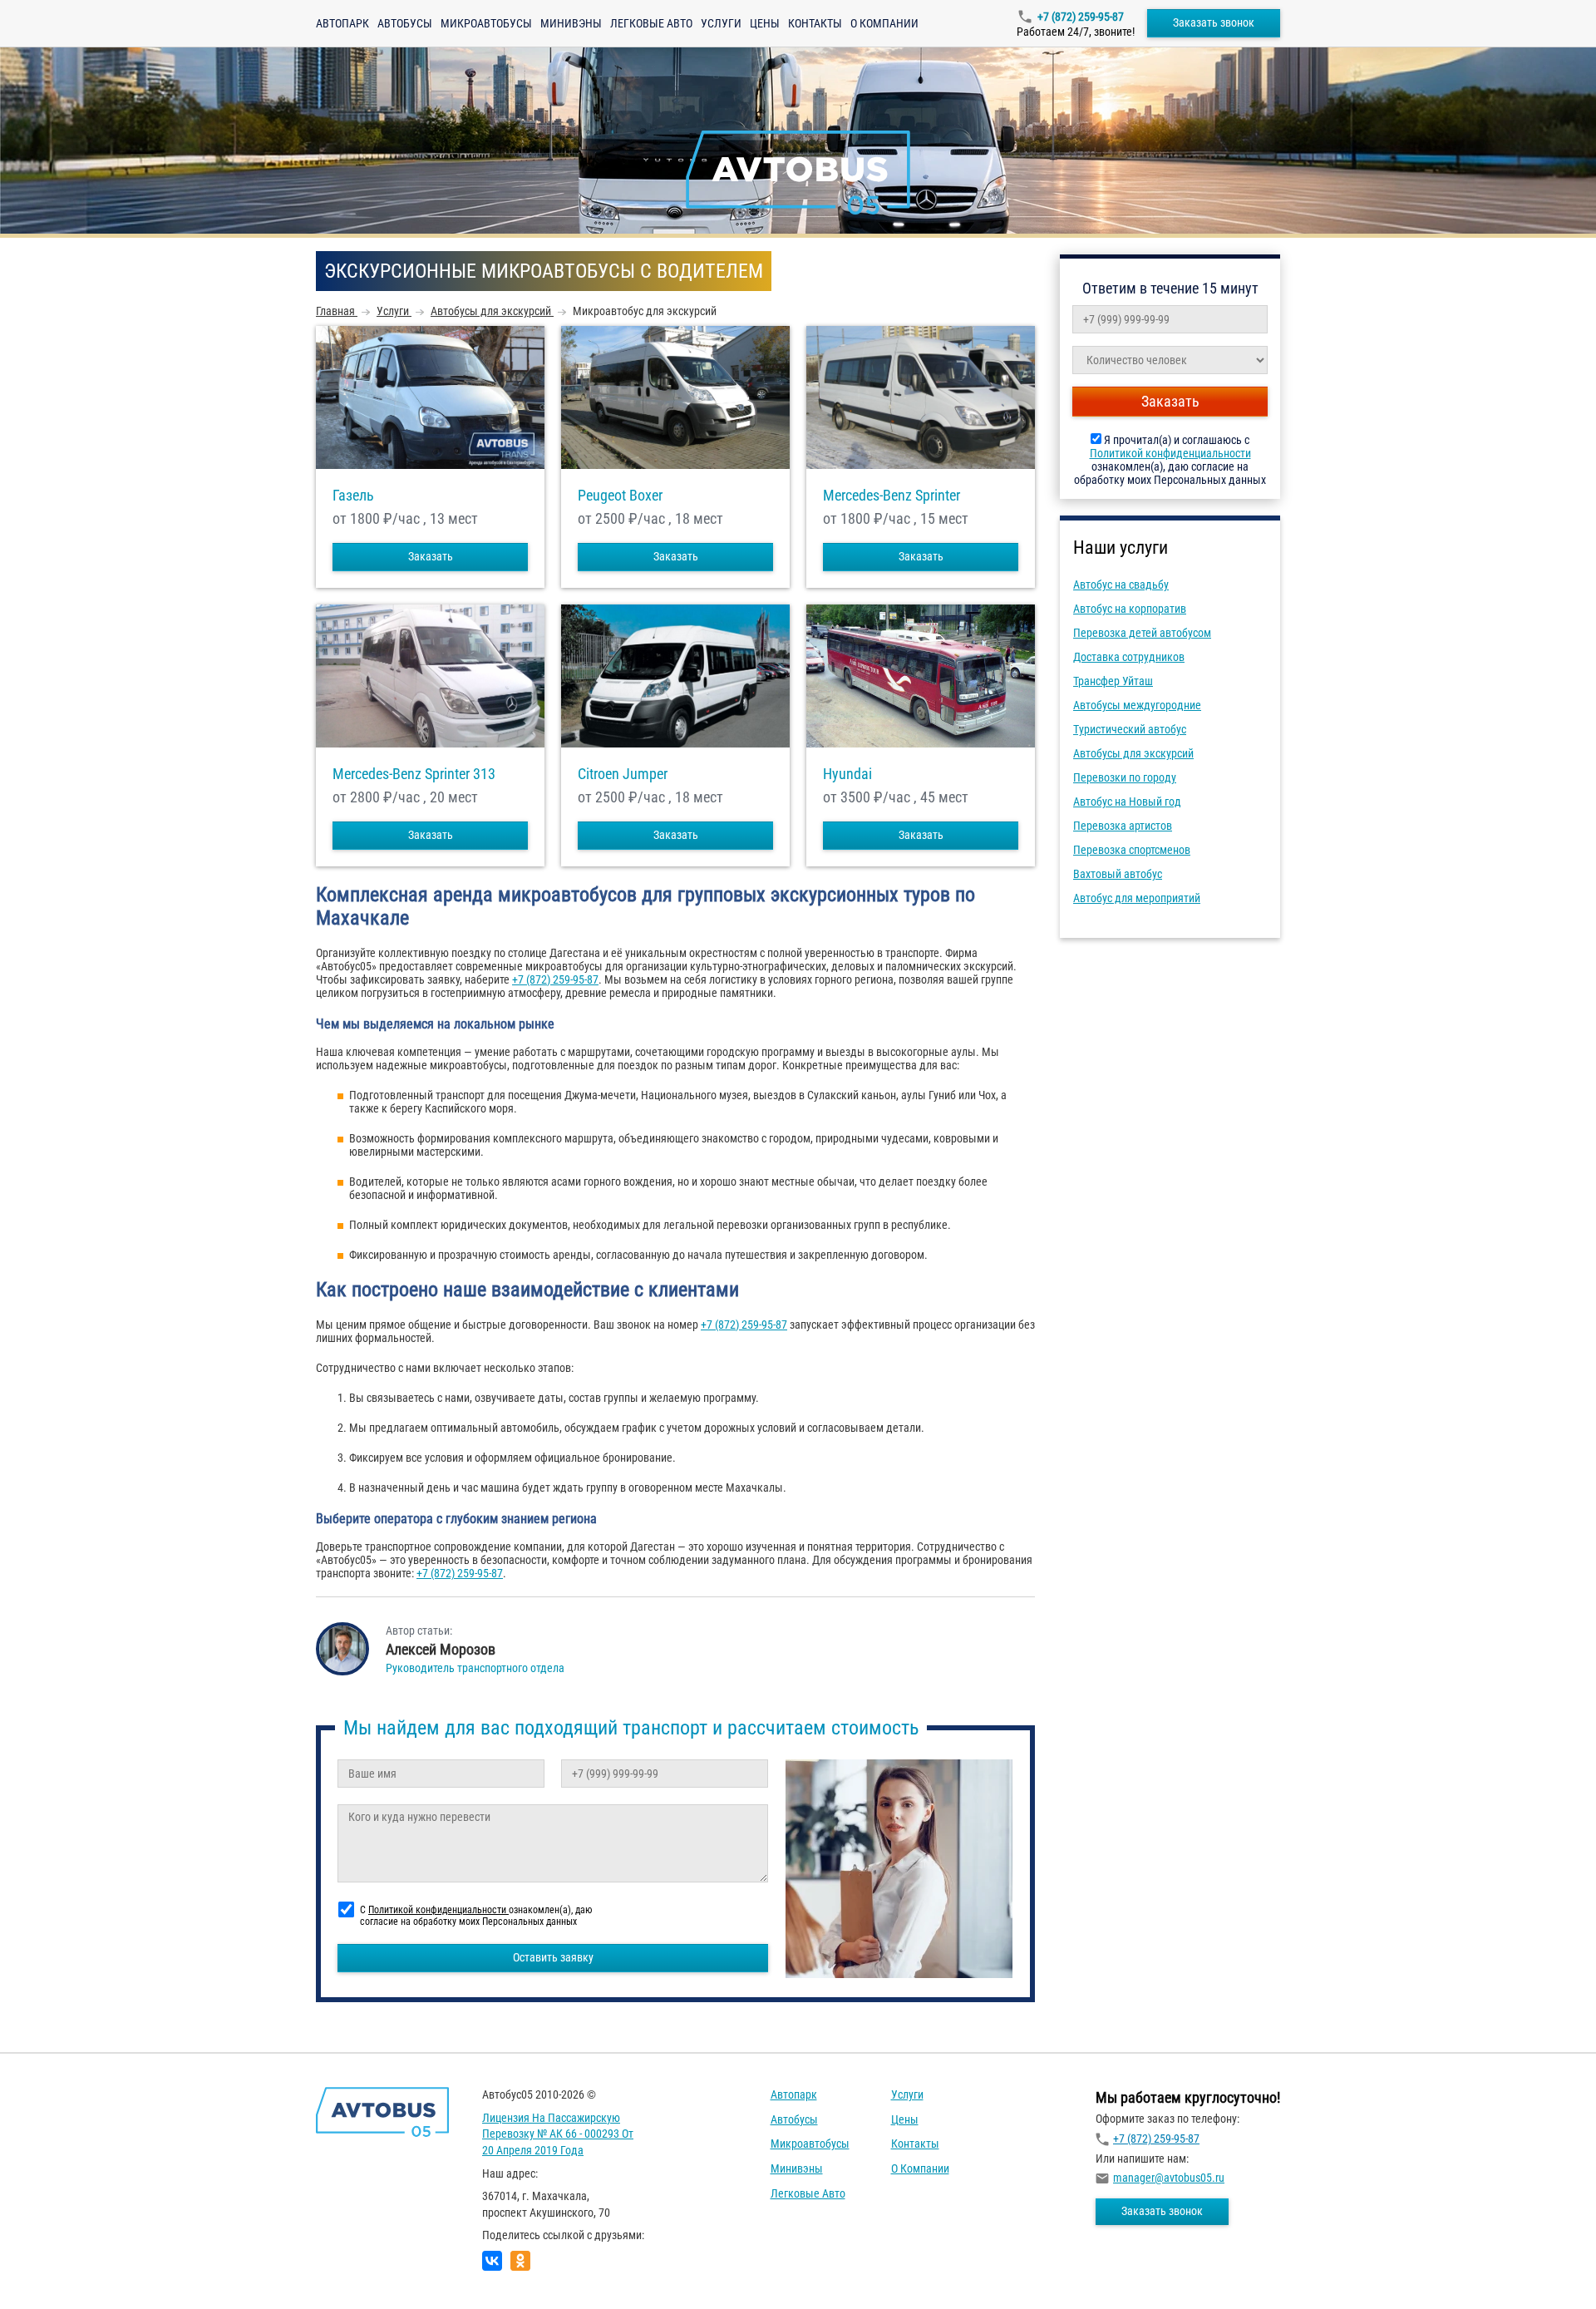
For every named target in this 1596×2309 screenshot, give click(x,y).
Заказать (431, 556)
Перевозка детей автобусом (1142, 633)
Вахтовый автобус (1118, 874)
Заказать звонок (1214, 22)
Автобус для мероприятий (1137, 898)
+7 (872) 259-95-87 (1081, 17)
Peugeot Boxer (620, 496)
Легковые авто (651, 23)
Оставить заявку (553, 1957)
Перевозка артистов (1123, 826)
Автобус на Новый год (1127, 802)
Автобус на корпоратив (1130, 609)
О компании (884, 23)
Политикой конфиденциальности (1170, 453)
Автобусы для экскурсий (1133, 753)
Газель (353, 496)
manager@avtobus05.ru (1169, 2178)
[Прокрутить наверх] (54, 2270)
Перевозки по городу (1125, 777)
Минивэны (571, 23)
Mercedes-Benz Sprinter (892, 496)
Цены (765, 23)
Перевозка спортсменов (1132, 850)
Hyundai (847, 774)
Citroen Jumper (623, 774)
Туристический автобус (1130, 729)
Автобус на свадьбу (1121, 585)
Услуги (721, 23)
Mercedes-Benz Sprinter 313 (414, 774)
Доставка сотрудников (1129, 657)
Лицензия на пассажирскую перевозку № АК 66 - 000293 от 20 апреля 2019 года (558, 2134)
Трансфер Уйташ (1113, 681)
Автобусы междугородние (1137, 705)
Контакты (815, 23)
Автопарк (342, 23)
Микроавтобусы (486, 23)
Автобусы (405, 23)
